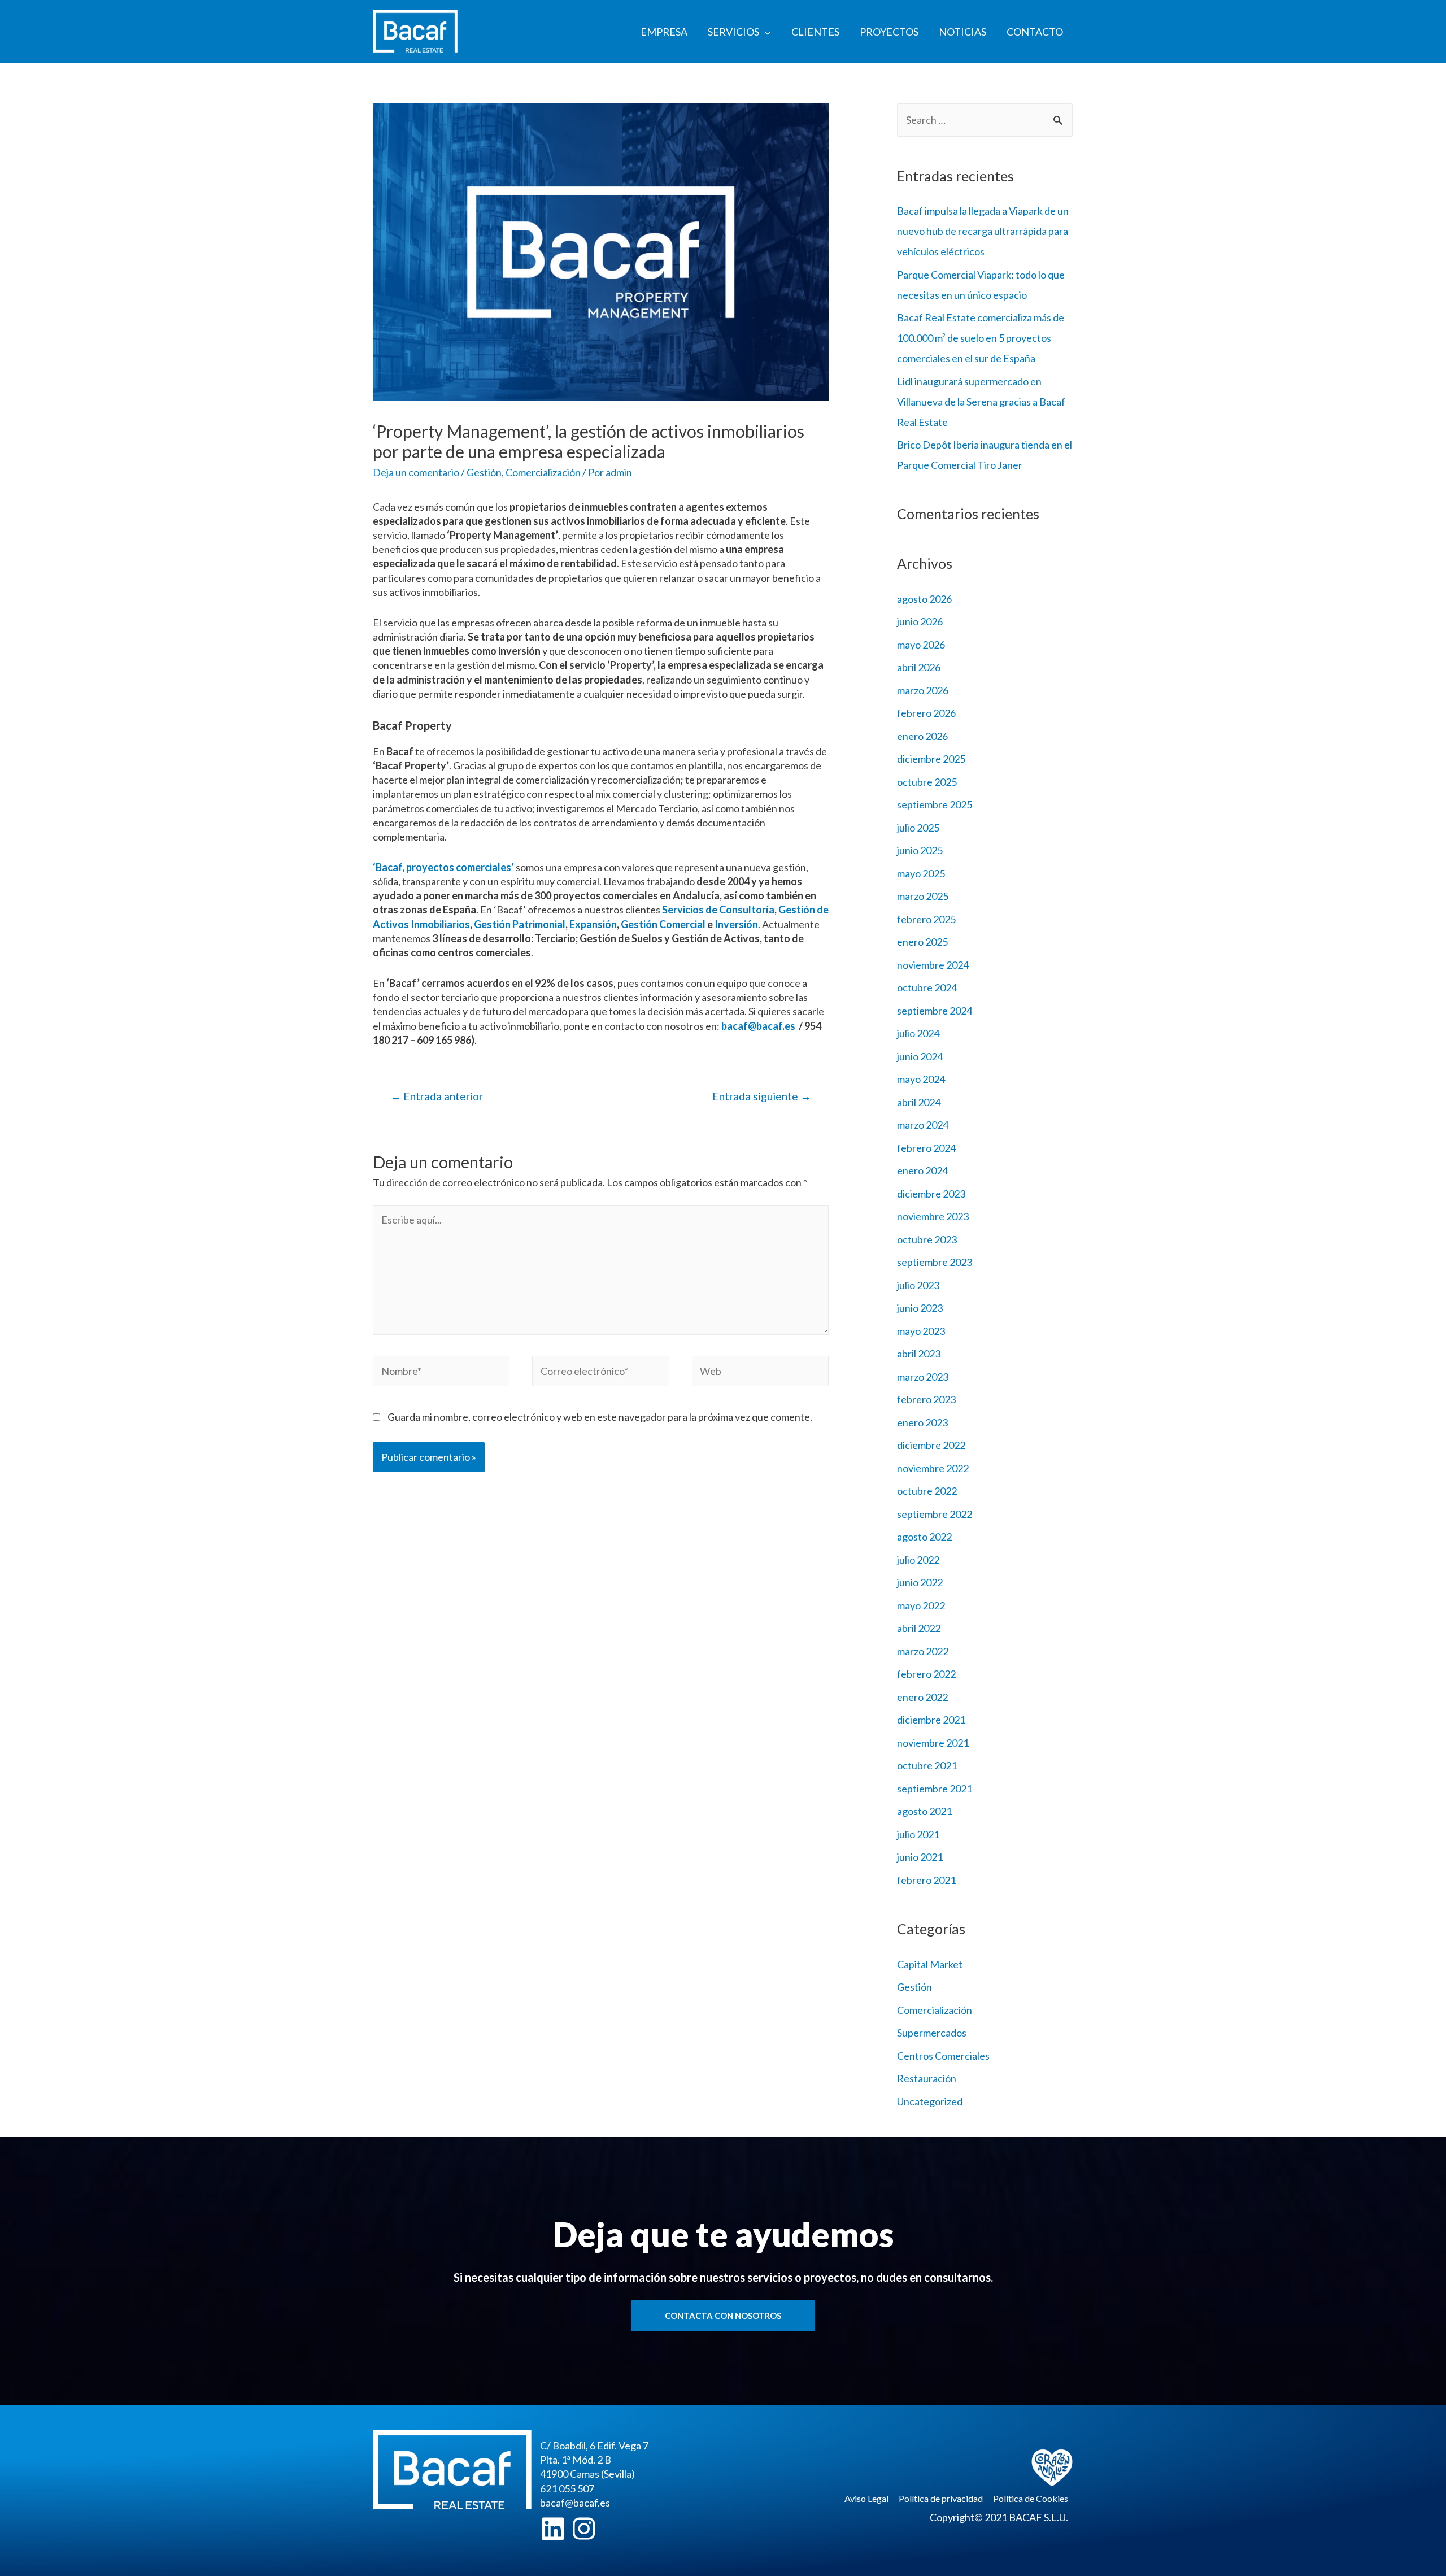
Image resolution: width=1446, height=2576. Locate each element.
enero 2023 (922, 1422)
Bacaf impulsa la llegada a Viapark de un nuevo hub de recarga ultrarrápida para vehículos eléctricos (983, 231)
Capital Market (930, 1964)
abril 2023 (919, 1354)
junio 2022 (920, 1582)
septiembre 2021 (935, 1789)
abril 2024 (919, 1102)
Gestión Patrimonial (520, 924)
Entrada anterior (437, 1096)
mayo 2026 (921, 645)
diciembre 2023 (931, 1194)
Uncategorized (930, 2101)
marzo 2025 (923, 896)
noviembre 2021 (933, 1743)
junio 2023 (920, 1308)
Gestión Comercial (663, 924)
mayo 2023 (921, 1331)
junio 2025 (920, 850)
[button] (723, 2316)
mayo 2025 (921, 873)
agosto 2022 (924, 1537)
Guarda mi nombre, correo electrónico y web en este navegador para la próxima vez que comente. (600, 1417)
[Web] (760, 1373)
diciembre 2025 (931, 759)
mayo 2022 (921, 1605)
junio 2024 (920, 1056)
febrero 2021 (926, 1880)
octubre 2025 (927, 782)
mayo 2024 (921, 1079)
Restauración (927, 2078)
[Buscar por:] (985, 120)
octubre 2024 (927, 987)
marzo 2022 (923, 1651)
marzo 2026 (923, 690)
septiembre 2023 (935, 1262)
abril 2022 (919, 1628)
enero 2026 (922, 736)
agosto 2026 (924, 599)
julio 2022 (918, 1560)
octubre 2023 (927, 1239)
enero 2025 (922, 942)
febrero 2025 (926, 919)
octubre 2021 (927, 1765)
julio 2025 (918, 828)
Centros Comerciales (943, 2056)
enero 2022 (922, 1697)
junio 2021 (920, 1857)
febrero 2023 (926, 1399)
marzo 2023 (923, 1377)
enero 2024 (922, 1170)
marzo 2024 (923, 1125)
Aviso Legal (866, 2498)
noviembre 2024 (933, 965)
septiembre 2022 (935, 1514)
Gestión (484, 472)
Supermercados (932, 2033)
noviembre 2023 (933, 1216)
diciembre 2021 (931, 1720)
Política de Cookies (1031, 2498)
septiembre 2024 (935, 1011)
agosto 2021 (924, 1811)
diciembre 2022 (931, 1445)
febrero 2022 (926, 1674)
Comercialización (543, 472)
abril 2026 (919, 667)
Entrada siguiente (762, 1096)
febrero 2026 (926, 713)
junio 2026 (920, 621)
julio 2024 (918, 1033)
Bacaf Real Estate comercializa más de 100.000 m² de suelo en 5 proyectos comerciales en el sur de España (981, 338)
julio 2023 (918, 1285)
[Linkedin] (553, 2529)
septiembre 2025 (935, 804)
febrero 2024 (926, 1148)
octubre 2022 (927, 1491)
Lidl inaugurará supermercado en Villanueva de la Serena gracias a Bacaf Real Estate (981, 402)
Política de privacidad (941, 2498)
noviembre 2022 (933, 1468)
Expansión (593, 924)
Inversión (736, 924)
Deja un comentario (416, 472)
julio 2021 (918, 1834)
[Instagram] (584, 2529)
